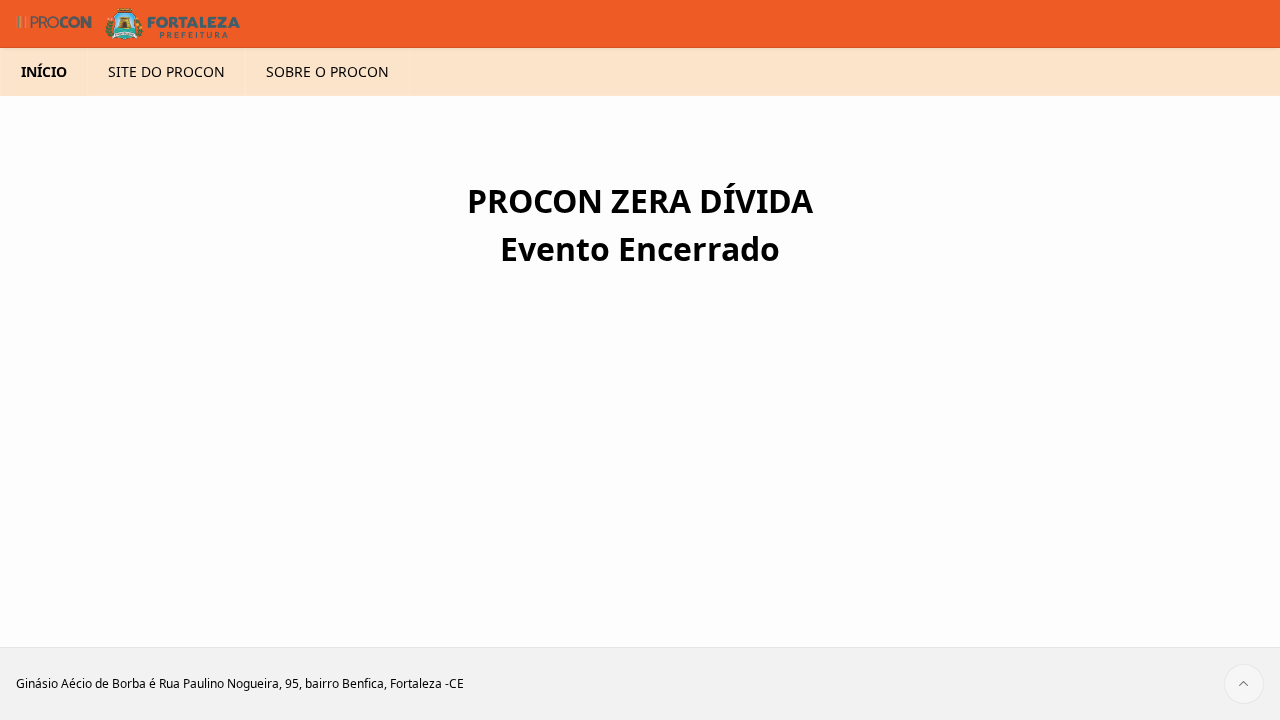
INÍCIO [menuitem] (44, 71)
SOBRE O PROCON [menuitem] (327, 71)
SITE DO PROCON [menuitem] (166, 71)
